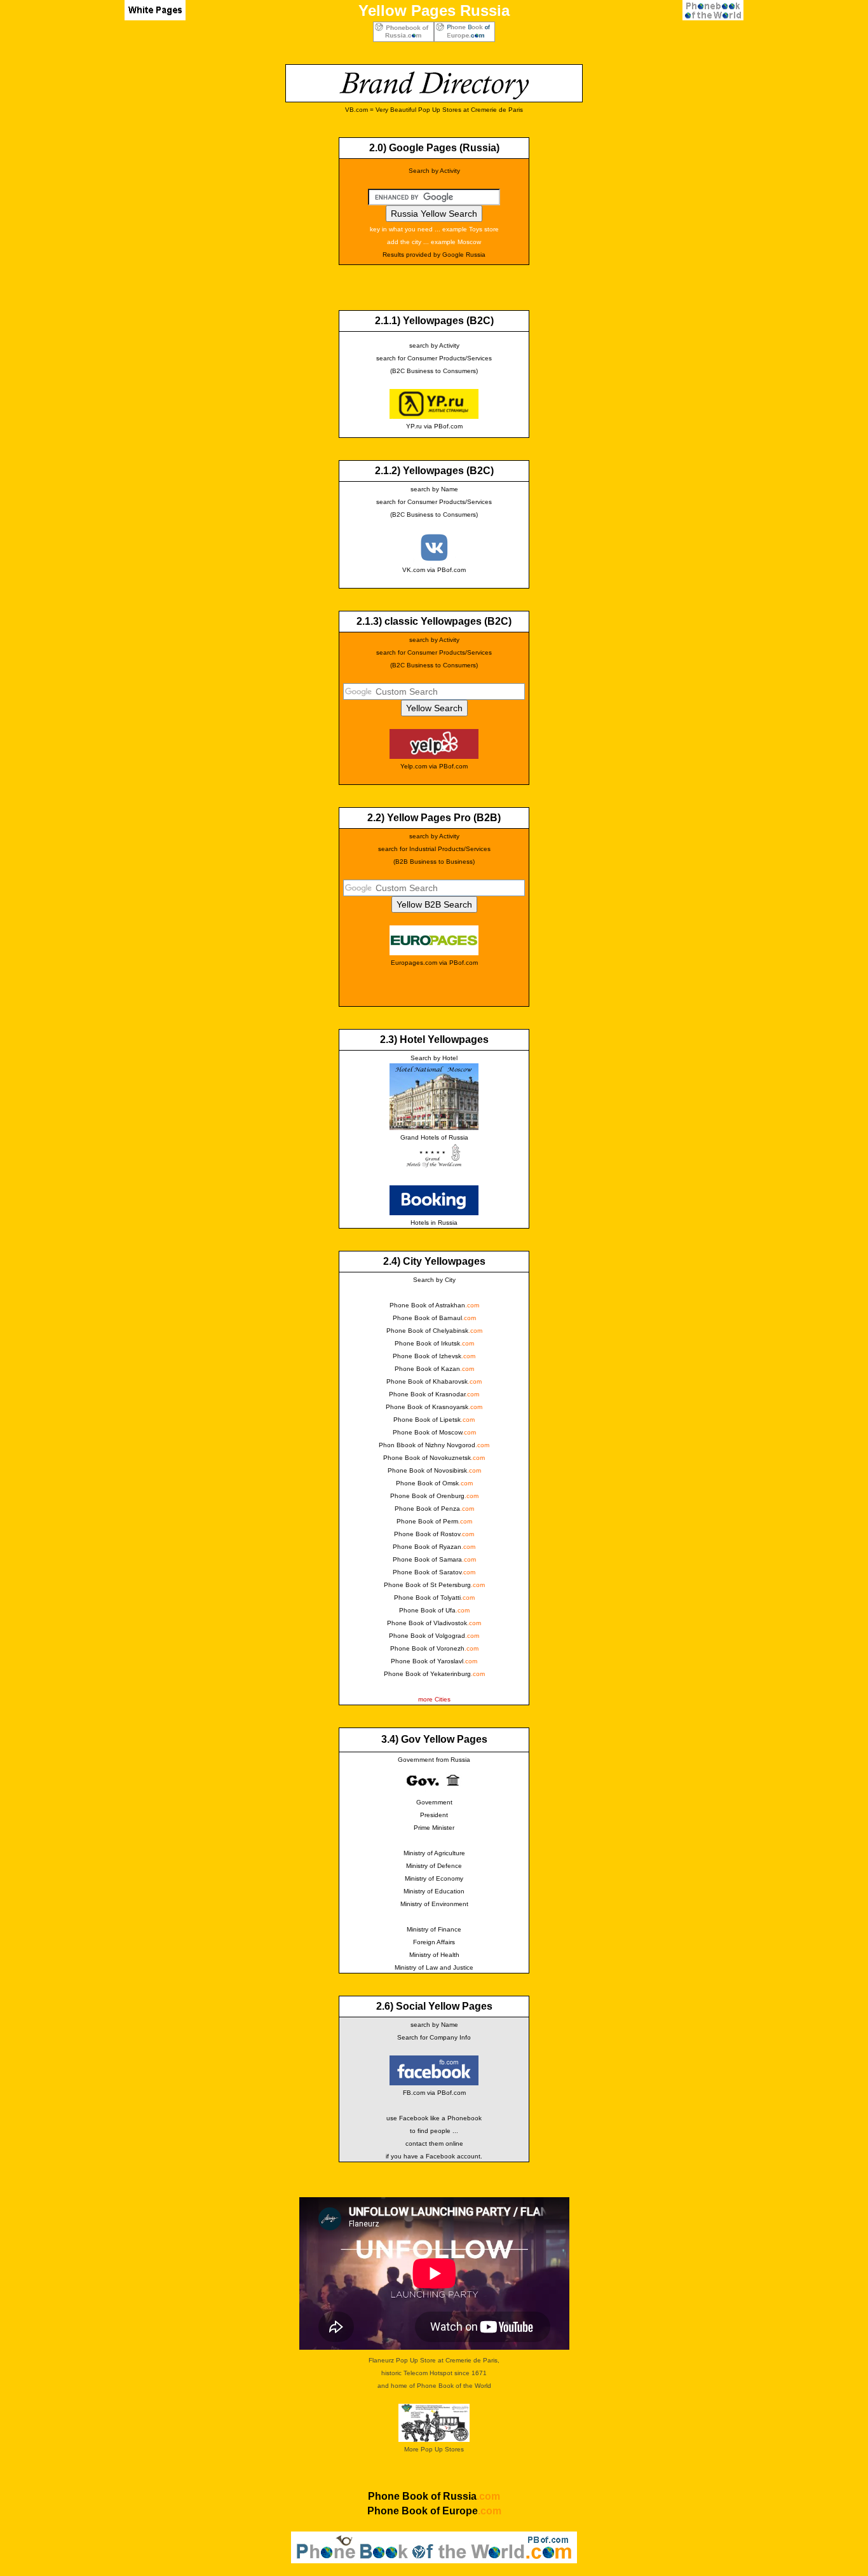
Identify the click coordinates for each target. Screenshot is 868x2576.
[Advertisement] (124, 255)
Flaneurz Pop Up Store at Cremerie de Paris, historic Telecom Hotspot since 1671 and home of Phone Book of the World (434, 2373)
